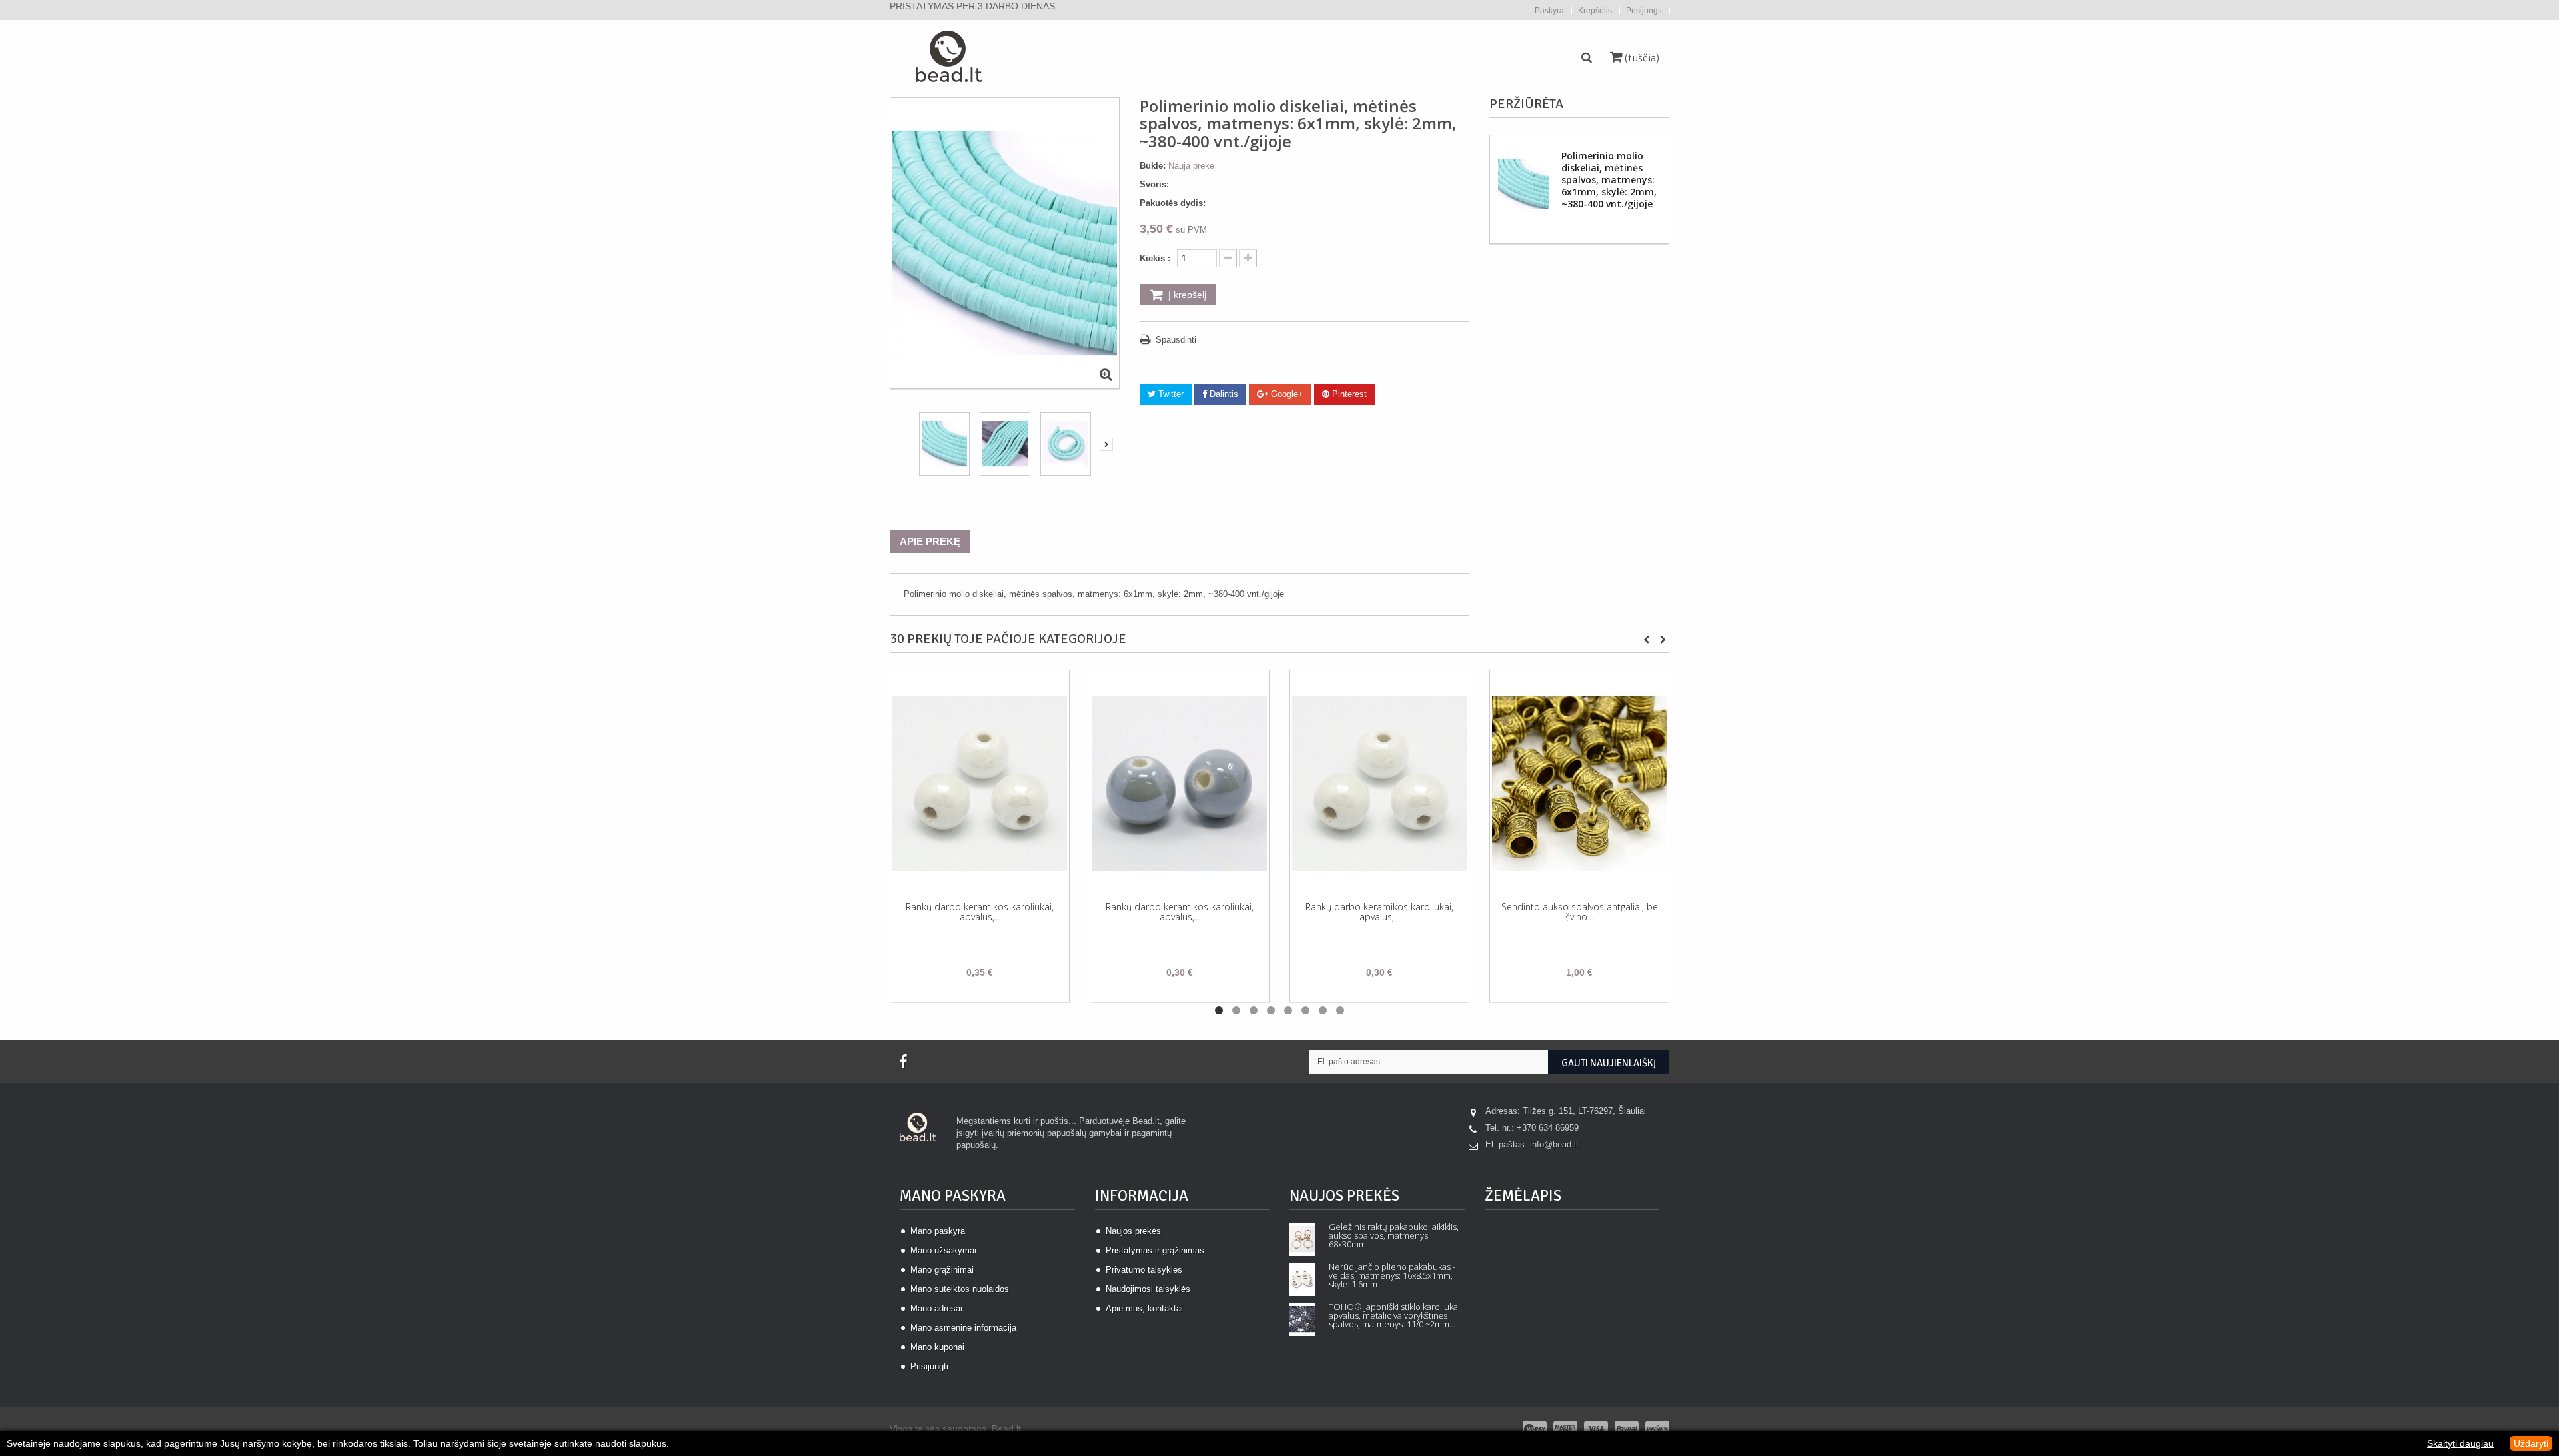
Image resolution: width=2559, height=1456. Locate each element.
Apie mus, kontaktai (1144, 1308)
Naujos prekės (1133, 1231)
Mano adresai (936, 1308)
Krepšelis (1595, 11)
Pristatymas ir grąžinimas (1155, 1250)
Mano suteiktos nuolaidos (960, 1289)
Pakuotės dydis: (1173, 203)
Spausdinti (1176, 340)
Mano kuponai (937, 1347)
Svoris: (1154, 184)
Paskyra (1549, 11)
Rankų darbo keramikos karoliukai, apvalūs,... (980, 912)
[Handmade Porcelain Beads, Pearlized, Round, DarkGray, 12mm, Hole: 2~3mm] (1180, 783)
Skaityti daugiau (2460, 1443)
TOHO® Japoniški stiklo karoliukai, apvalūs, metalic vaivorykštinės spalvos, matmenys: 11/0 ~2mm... (1395, 1316)
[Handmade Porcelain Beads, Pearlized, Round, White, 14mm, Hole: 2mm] (980, 783)
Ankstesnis (903, 447)
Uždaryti (2531, 1443)
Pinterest (1348, 394)
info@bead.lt (1554, 1144)
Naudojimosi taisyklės (1148, 1289)
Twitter (1170, 394)
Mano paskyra (953, 1196)
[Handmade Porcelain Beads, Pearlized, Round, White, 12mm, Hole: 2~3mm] (1379, 783)
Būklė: (1153, 166)
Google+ (1286, 394)
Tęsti (1106, 444)
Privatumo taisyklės (1144, 1270)
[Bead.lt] (947, 60)
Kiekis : (1155, 258)
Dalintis (1223, 394)
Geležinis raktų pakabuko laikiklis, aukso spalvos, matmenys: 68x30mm (1394, 1236)
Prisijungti (1644, 11)
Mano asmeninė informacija (963, 1328)
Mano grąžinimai (942, 1270)
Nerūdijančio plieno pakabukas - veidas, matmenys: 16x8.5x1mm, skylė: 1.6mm (1392, 1276)
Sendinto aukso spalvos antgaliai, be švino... (1580, 912)
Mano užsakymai (943, 1250)
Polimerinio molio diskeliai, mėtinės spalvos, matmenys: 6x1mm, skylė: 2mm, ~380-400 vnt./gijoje (1609, 180)
